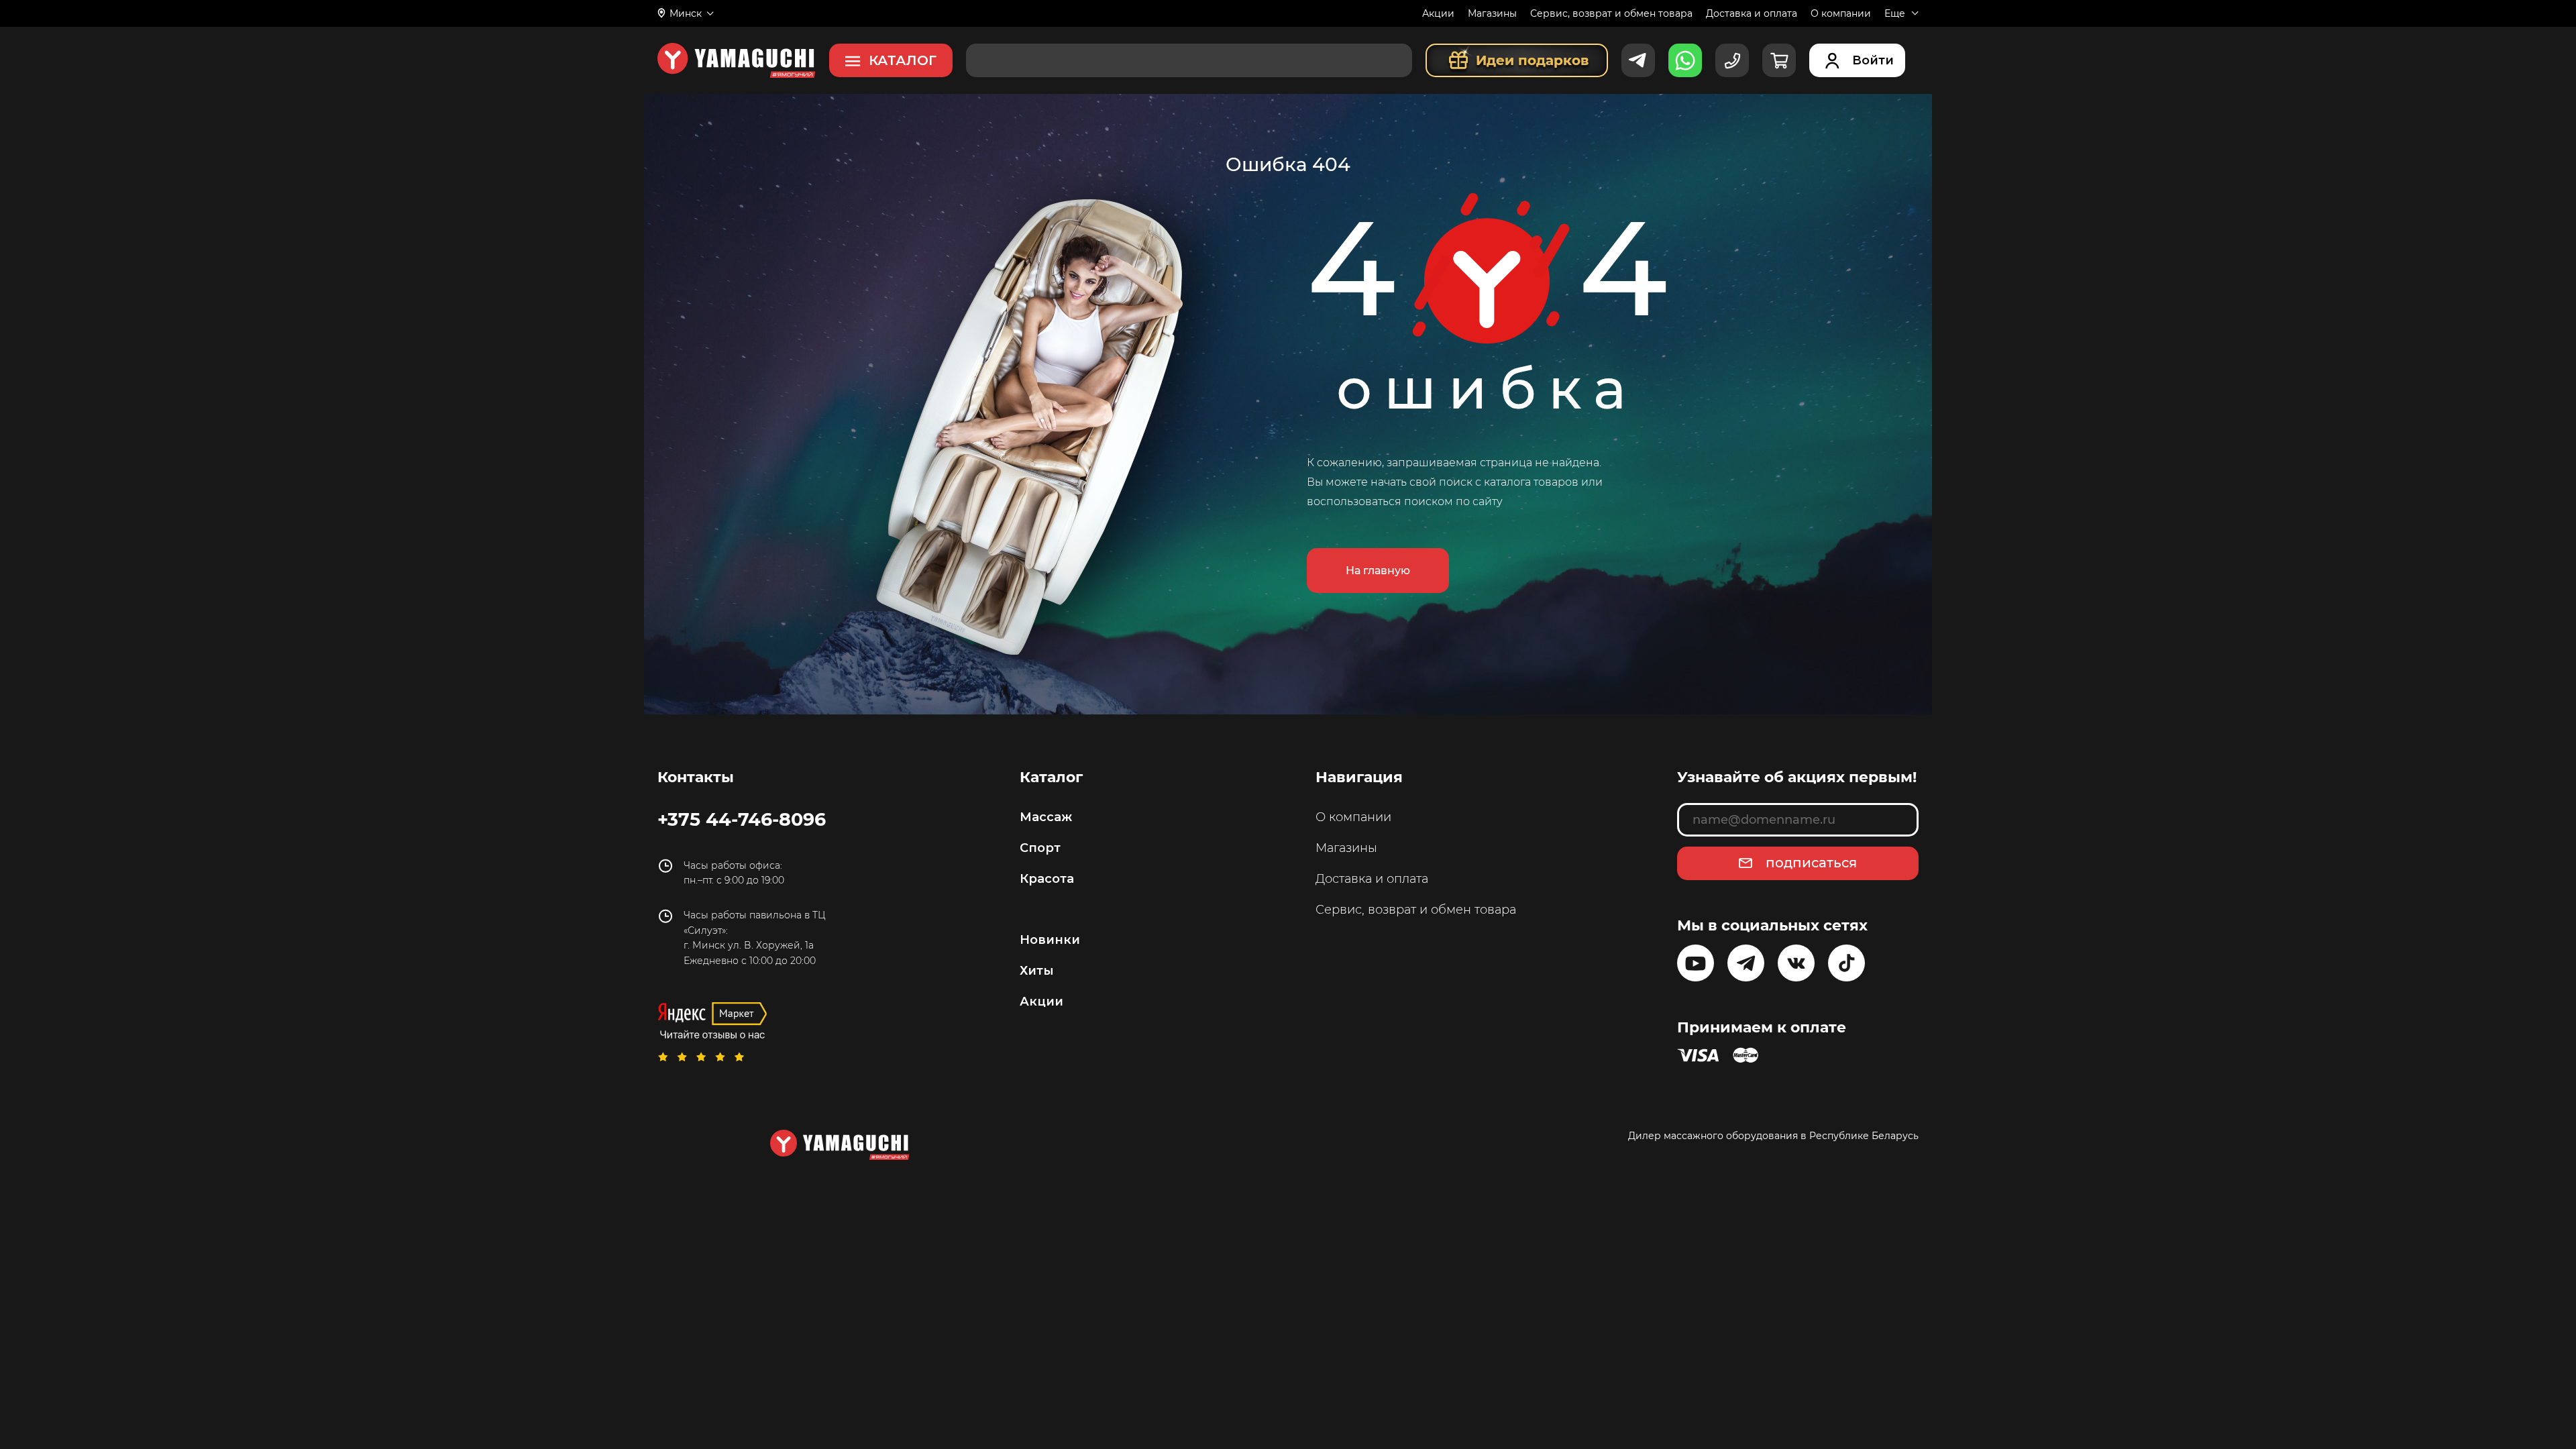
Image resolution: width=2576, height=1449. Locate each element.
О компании (1841, 13)
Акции (1438, 13)
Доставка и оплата (1752, 13)
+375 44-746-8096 (742, 819)
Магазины (1492, 13)
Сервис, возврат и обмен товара (1611, 13)
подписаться (1811, 863)
